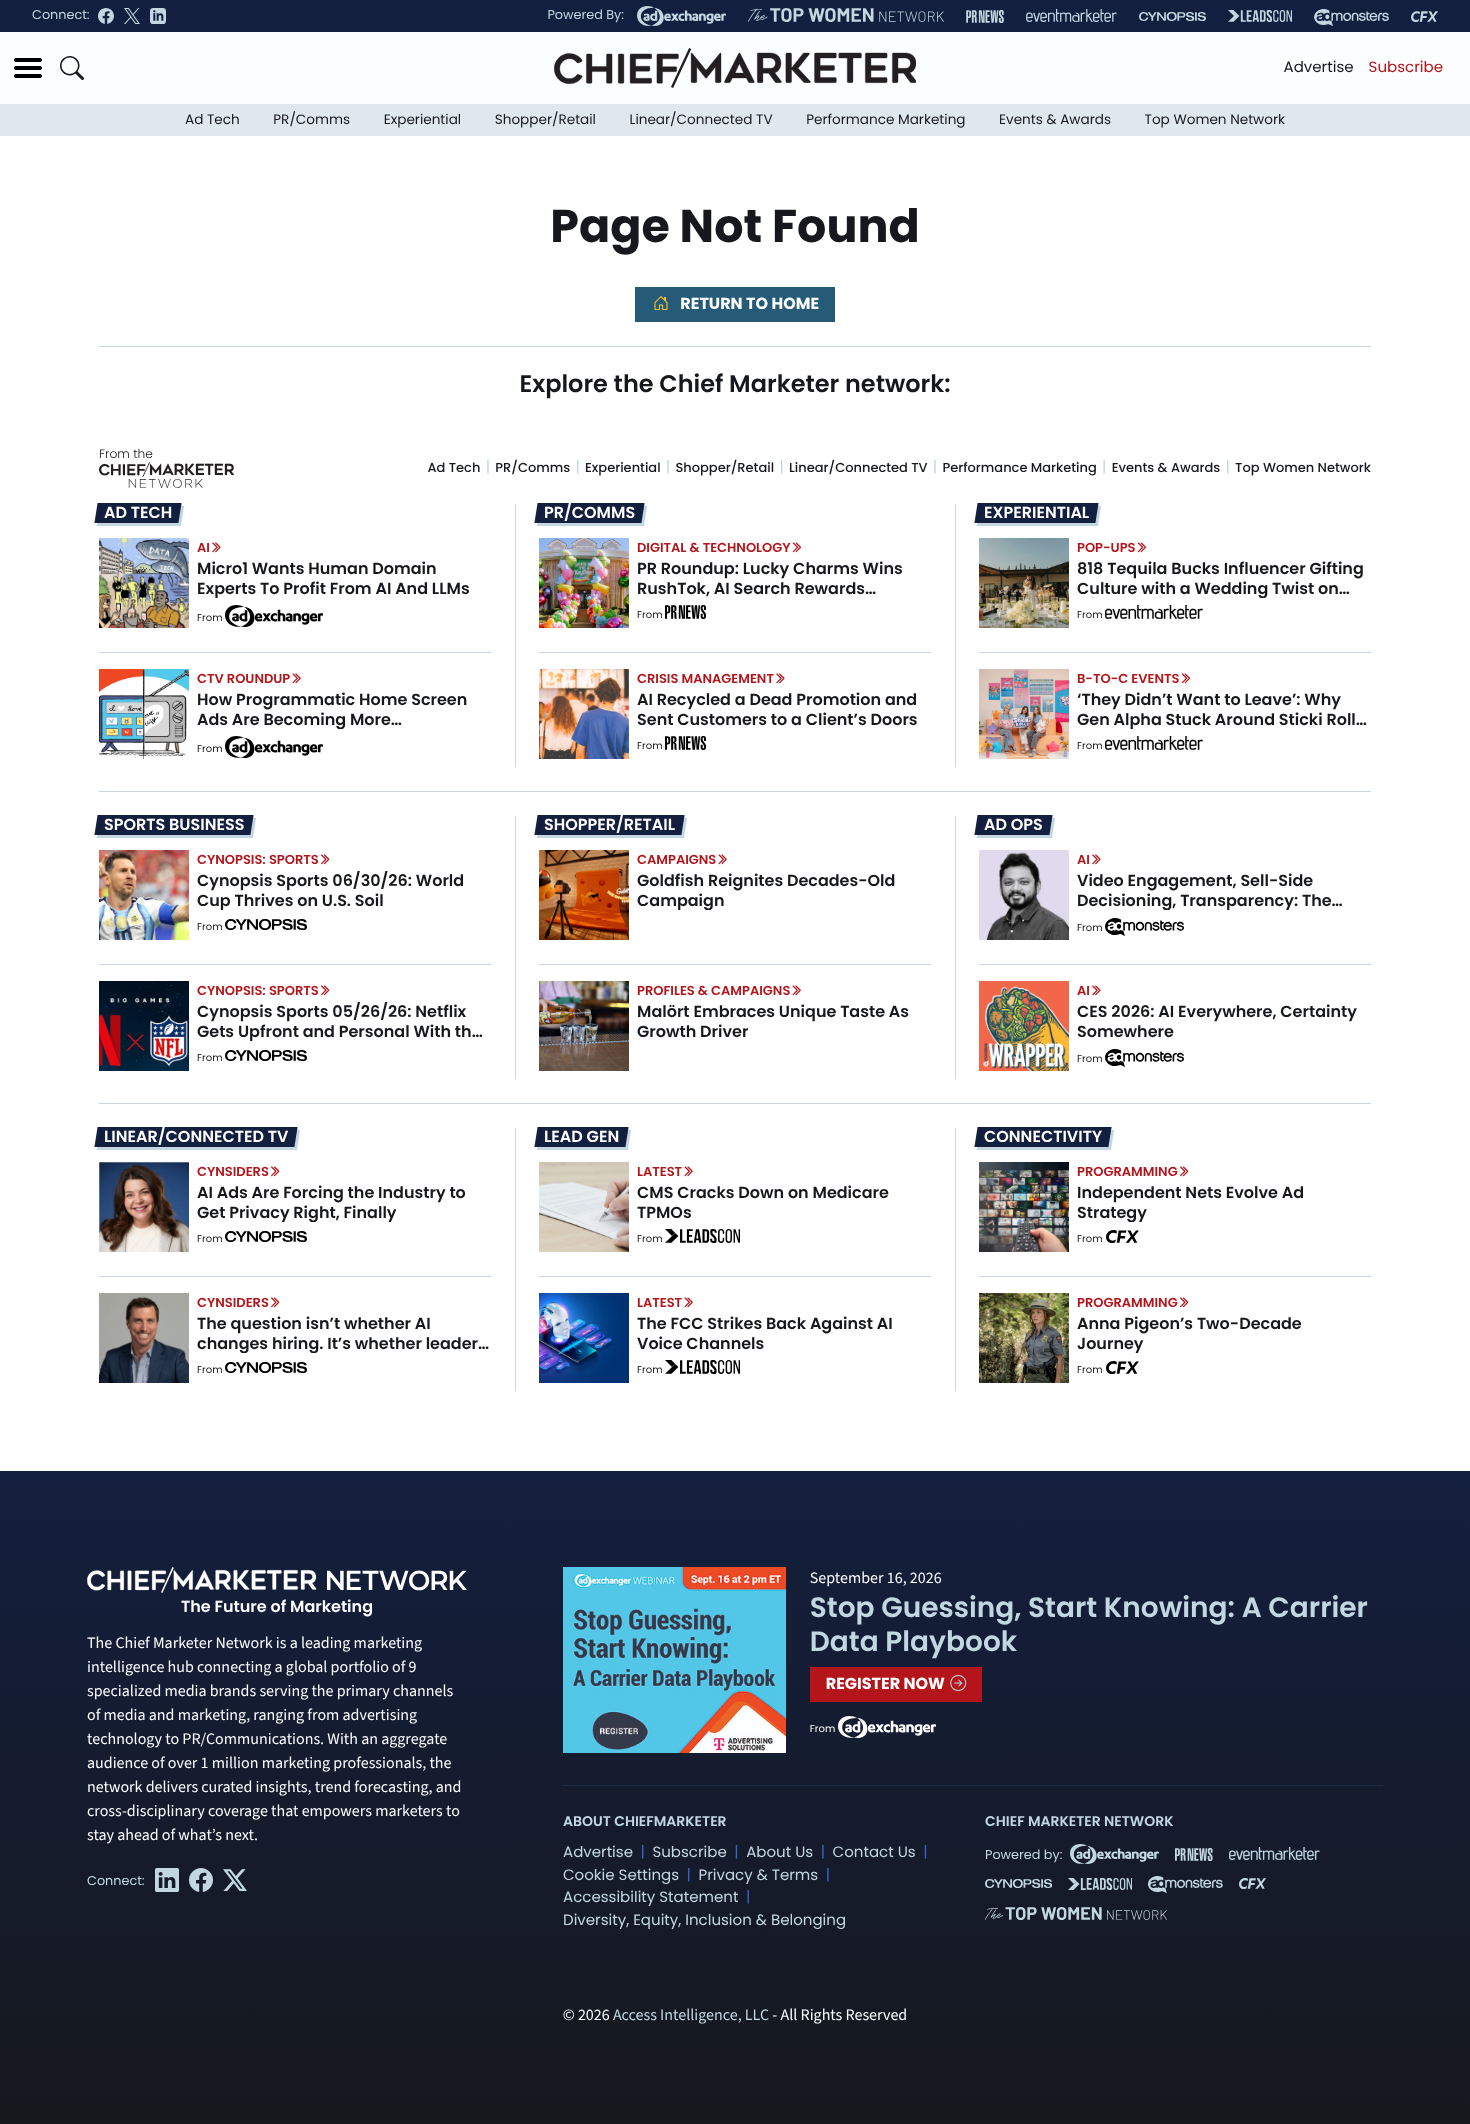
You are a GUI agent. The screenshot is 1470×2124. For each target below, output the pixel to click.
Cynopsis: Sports (258, 859)
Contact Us (874, 1852)
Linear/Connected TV (701, 119)
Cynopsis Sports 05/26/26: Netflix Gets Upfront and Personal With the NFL (339, 1030)
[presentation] (144, 583)
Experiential (422, 119)
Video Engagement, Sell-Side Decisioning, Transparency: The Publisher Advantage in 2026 (1204, 899)
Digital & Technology (714, 547)
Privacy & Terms (758, 1875)
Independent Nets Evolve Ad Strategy (1190, 1202)
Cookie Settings (621, 1875)
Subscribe (1406, 67)
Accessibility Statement (650, 1897)
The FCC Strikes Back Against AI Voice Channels (765, 1333)
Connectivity (1043, 1137)
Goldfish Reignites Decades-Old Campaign (766, 890)
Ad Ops (1013, 825)
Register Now (887, 1683)
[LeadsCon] (1260, 16)
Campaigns (676, 859)
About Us (779, 1852)
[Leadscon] (702, 1239)
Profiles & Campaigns (713, 990)
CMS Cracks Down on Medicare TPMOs (763, 1202)
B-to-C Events (1128, 678)
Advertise (1319, 67)
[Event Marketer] (1071, 16)
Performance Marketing (885, 119)
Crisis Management (705, 678)
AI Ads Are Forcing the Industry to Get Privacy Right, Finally (331, 1202)
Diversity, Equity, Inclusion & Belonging (704, 1920)
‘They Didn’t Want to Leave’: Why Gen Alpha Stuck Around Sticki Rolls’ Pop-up (1223, 718)
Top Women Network (1215, 119)
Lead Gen (581, 1137)
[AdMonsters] (1351, 16)
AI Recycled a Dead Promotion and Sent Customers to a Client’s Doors (777, 709)
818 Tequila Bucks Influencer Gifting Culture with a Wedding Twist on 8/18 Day (1220, 587)
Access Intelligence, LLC (691, 2016)
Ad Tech (212, 119)
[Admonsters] (1144, 927)
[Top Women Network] (846, 16)
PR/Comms (311, 119)
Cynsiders (233, 1171)
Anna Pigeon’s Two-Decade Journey (1189, 1333)
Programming (1127, 1171)
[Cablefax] (1424, 16)
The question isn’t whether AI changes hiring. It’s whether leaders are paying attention (342, 1342)
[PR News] (985, 16)
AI (203, 547)
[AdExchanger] (681, 16)
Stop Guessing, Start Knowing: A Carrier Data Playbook (1089, 1624)
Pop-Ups (1106, 547)
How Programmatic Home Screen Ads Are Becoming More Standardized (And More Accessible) (332, 728)
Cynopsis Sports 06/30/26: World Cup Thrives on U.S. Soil (330, 890)
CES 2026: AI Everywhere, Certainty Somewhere (1217, 1021)
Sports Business (174, 825)
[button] (28, 68)
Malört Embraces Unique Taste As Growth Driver (773, 1021)
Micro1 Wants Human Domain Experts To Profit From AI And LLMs (333, 578)
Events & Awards (1055, 119)
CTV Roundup (243, 678)
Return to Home (748, 303)
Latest (659, 1171)
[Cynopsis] (1172, 16)
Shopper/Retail (545, 119)
